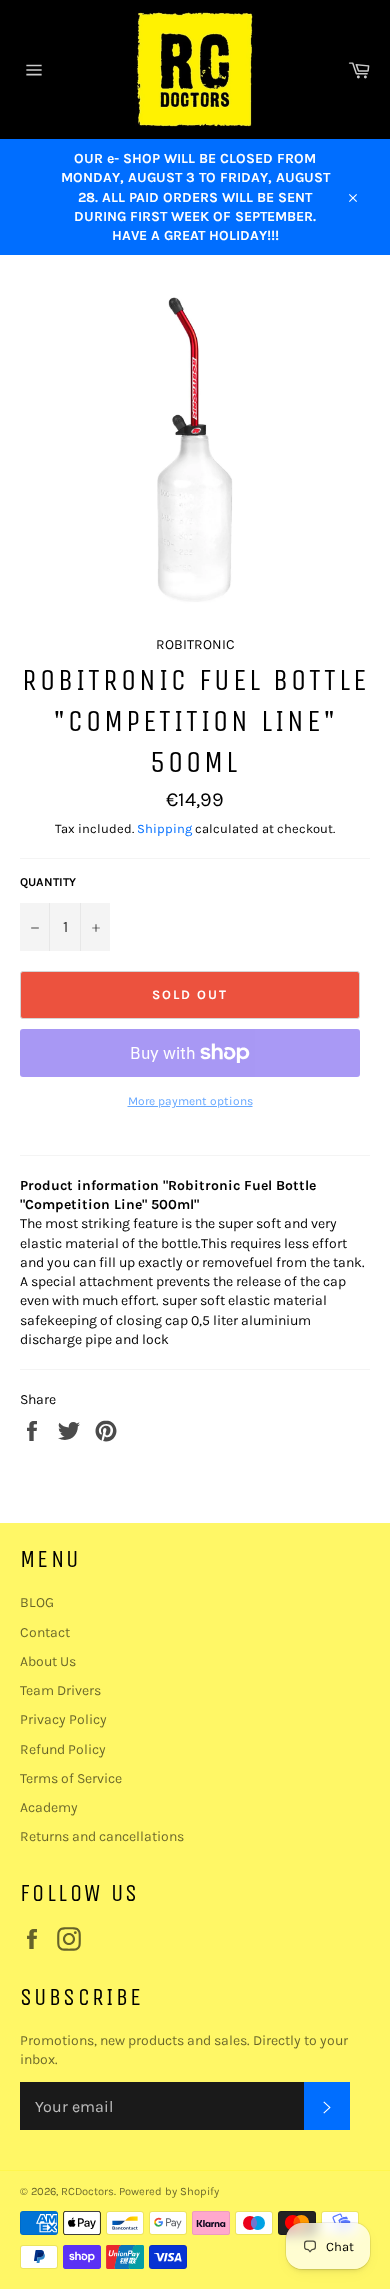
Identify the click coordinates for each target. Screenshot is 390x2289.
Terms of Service (71, 1778)
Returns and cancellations (102, 1836)
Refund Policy (63, 1749)
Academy (49, 1807)
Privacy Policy (63, 1719)
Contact (45, 1632)
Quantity (48, 882)
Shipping (164, 828)
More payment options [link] (190, 1101)
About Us (48, 1661)
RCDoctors (87, 2191)
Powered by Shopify (169, 2191)
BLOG (37, 1602)
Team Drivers (60, 1690)
